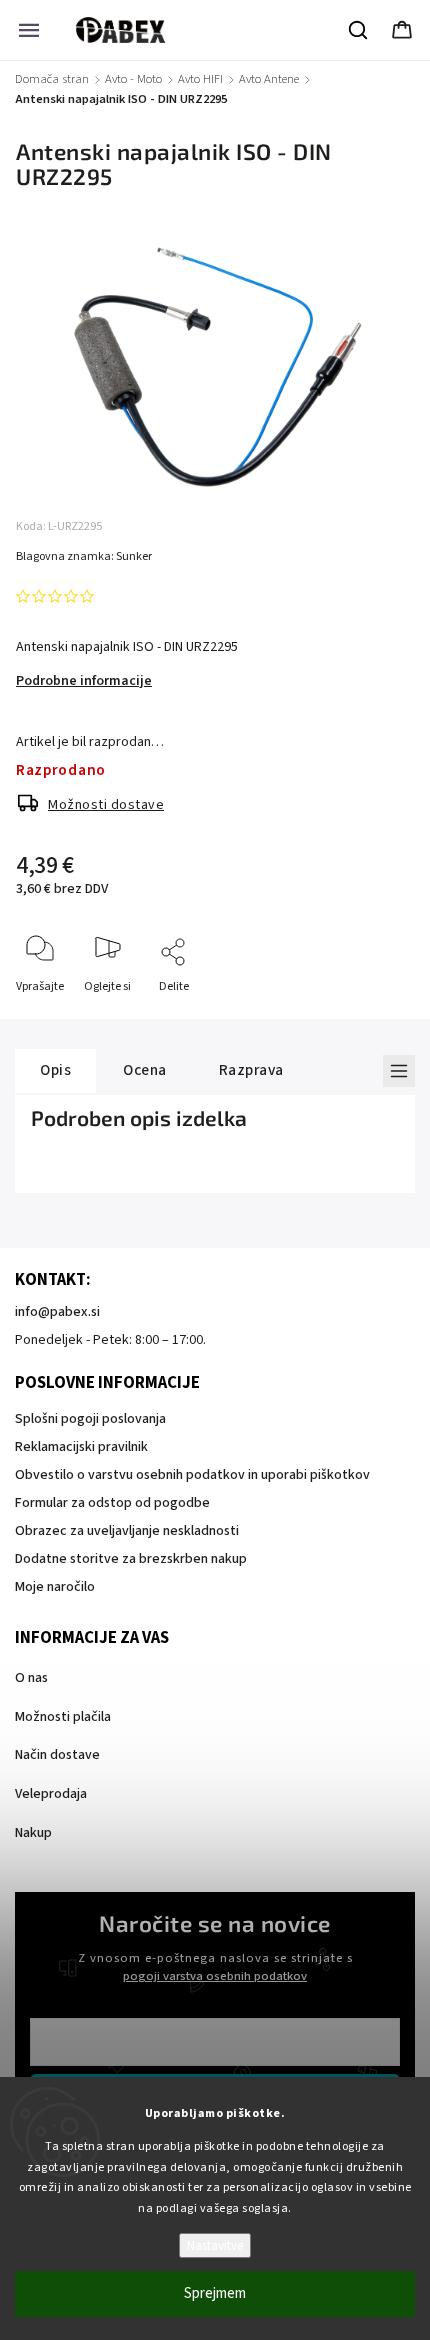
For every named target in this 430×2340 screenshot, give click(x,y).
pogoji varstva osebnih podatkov (215, 1976)
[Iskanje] (359, 30)
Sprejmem (215, 2293)
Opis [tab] (55, 1070)
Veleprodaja (51, 1794)
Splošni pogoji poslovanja (90, 1419)
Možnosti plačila (63, 1717)
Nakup (33, 1833)
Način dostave (57, 1755)
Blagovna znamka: (84, 556)
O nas (31, 1678)
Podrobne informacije (84, 681)
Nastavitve (215, 2245)
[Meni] (29, 30)
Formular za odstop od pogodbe (112, 1503)
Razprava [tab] (251, 1070)
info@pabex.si (57, 1312)
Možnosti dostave (106, 805)
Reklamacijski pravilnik (81, 1447)
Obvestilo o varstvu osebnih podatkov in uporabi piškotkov (192, 1475)
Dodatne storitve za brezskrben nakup (131, 1559)
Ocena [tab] (145, 1070)
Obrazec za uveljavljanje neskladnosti (127, 1531)
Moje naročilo (55, 1587)
